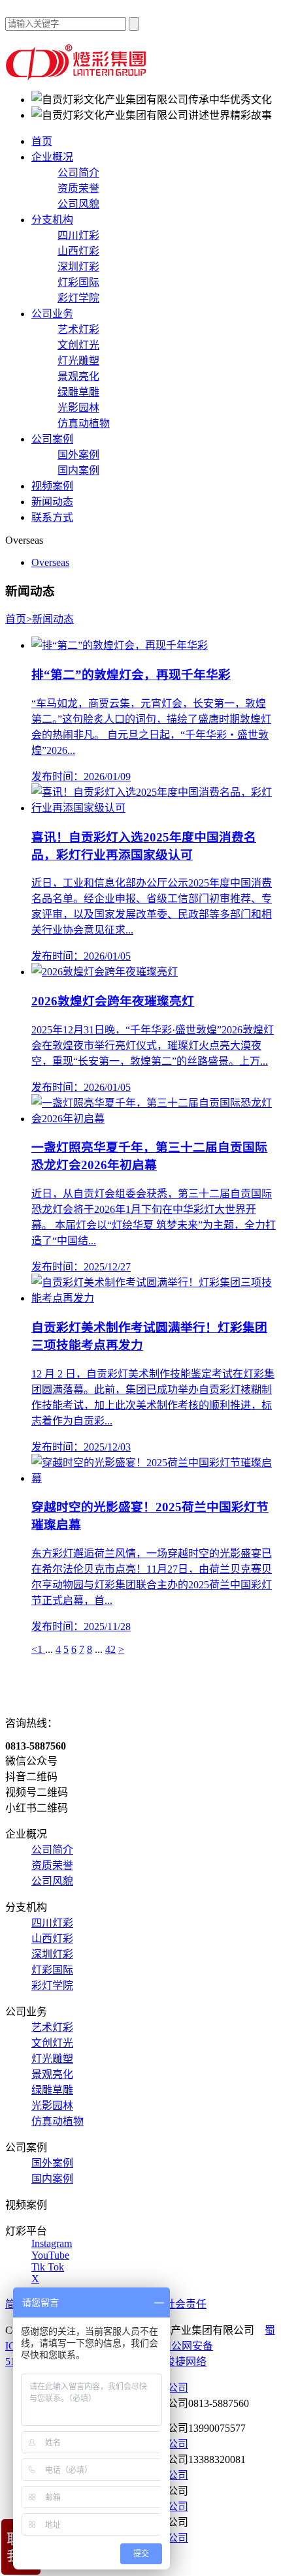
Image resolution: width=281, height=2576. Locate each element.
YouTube (50, 2255)
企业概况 (52, 157)
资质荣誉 (78, 188)
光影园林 (78, 408)
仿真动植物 (84, 423)
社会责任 (186, 2304)
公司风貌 (78, 204)
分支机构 (52, 220)
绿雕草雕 (78, 392)
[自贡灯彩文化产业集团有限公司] (77, 77)
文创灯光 (78, 345)
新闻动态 (52, 502)
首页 (42, 141)
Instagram (52, 2243)
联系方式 (52, 517)
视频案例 (52, 486)
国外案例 (78, 455)
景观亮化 (78, 376)
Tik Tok (48, 2267)
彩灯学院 (78, 298)
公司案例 (52, 439)
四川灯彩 (78, 235)
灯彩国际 (78, 282)
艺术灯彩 (78, 329)
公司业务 (52, 314)
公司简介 (78, 173)
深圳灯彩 (78, 267)
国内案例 (78, 470)
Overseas (50, 562)
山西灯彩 (78, 251)
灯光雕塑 (78, 361)
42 (110, 1649)
